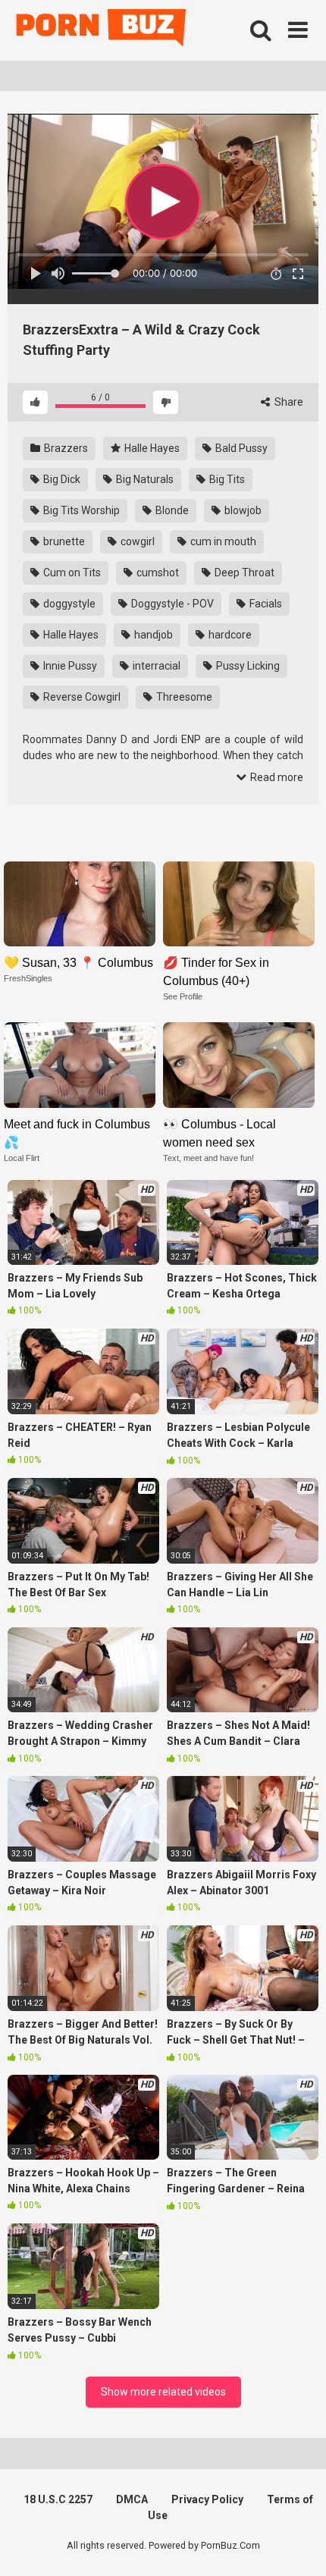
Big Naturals (144, 479)
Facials (265, 604)
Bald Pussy (240, 448)
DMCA (132, 2499)
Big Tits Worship (80, 510)
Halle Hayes (151, 448)
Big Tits (226, 479)
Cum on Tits (71, 573)
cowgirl (136, 541)
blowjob (242, 510)
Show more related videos (163, 2392)
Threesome (183, 697)
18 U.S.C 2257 (58, 2499)
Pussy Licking (247, 666)
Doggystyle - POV (171, 604)
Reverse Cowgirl (81, 697)
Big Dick (61, 479)
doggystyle (68, 604)
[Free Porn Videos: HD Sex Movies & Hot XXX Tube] (102, 31)
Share (288, 402)
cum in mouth (222, 541)
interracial (155, 666)
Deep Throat (243, 573)
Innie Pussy (69, 666)
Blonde (171, 510)
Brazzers (65, 448)
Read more (276, 777)
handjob (152, 635)
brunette (63, 541)
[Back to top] (298, 2545)
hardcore (229, 635)
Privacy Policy (207, 2499)
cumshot (157, 573)
